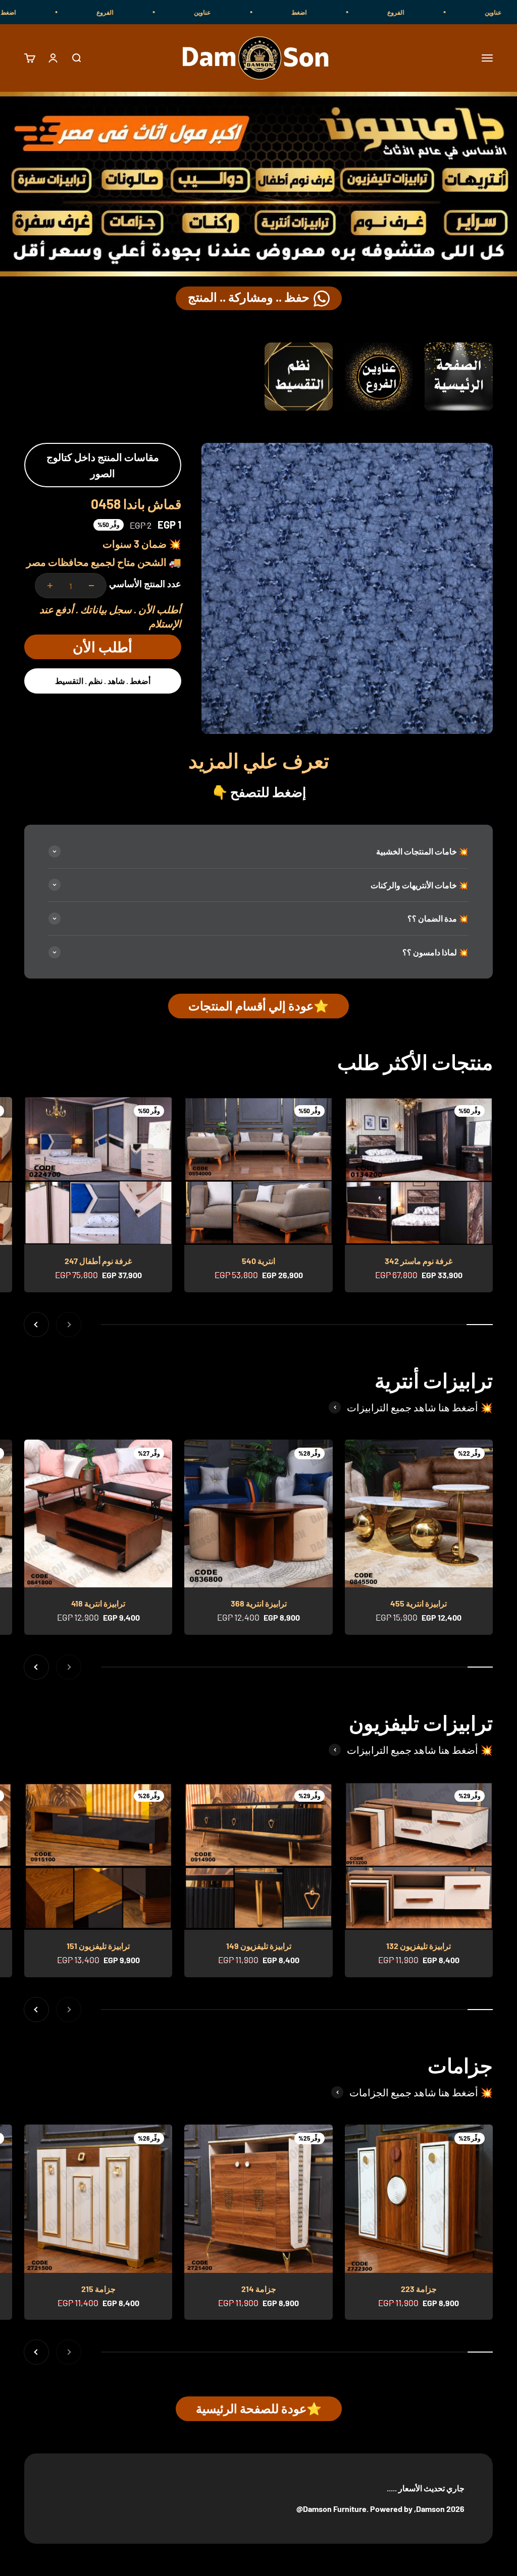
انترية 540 (258, 1261)
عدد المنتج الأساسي (145, 584)
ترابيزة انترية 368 (259, 1603)
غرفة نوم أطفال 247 (98, 1261)
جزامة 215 (98, 2289)
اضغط (374, 12)
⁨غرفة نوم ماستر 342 (419, 1261)
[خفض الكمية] (91, 586)
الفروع (470, 12)
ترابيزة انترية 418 (98, 1603)
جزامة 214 (259, 2289)
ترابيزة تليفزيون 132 (419, 1946)
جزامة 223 (419, 2289)
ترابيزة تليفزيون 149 (259, 1946)
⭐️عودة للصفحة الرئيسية (259, 2408)
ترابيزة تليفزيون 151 (98, 1946)
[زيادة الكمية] (50, 586)
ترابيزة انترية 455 (419, 1603)
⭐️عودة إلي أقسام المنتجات (258, 1006)
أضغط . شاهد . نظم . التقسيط (103, 681)
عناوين (277, 12)
